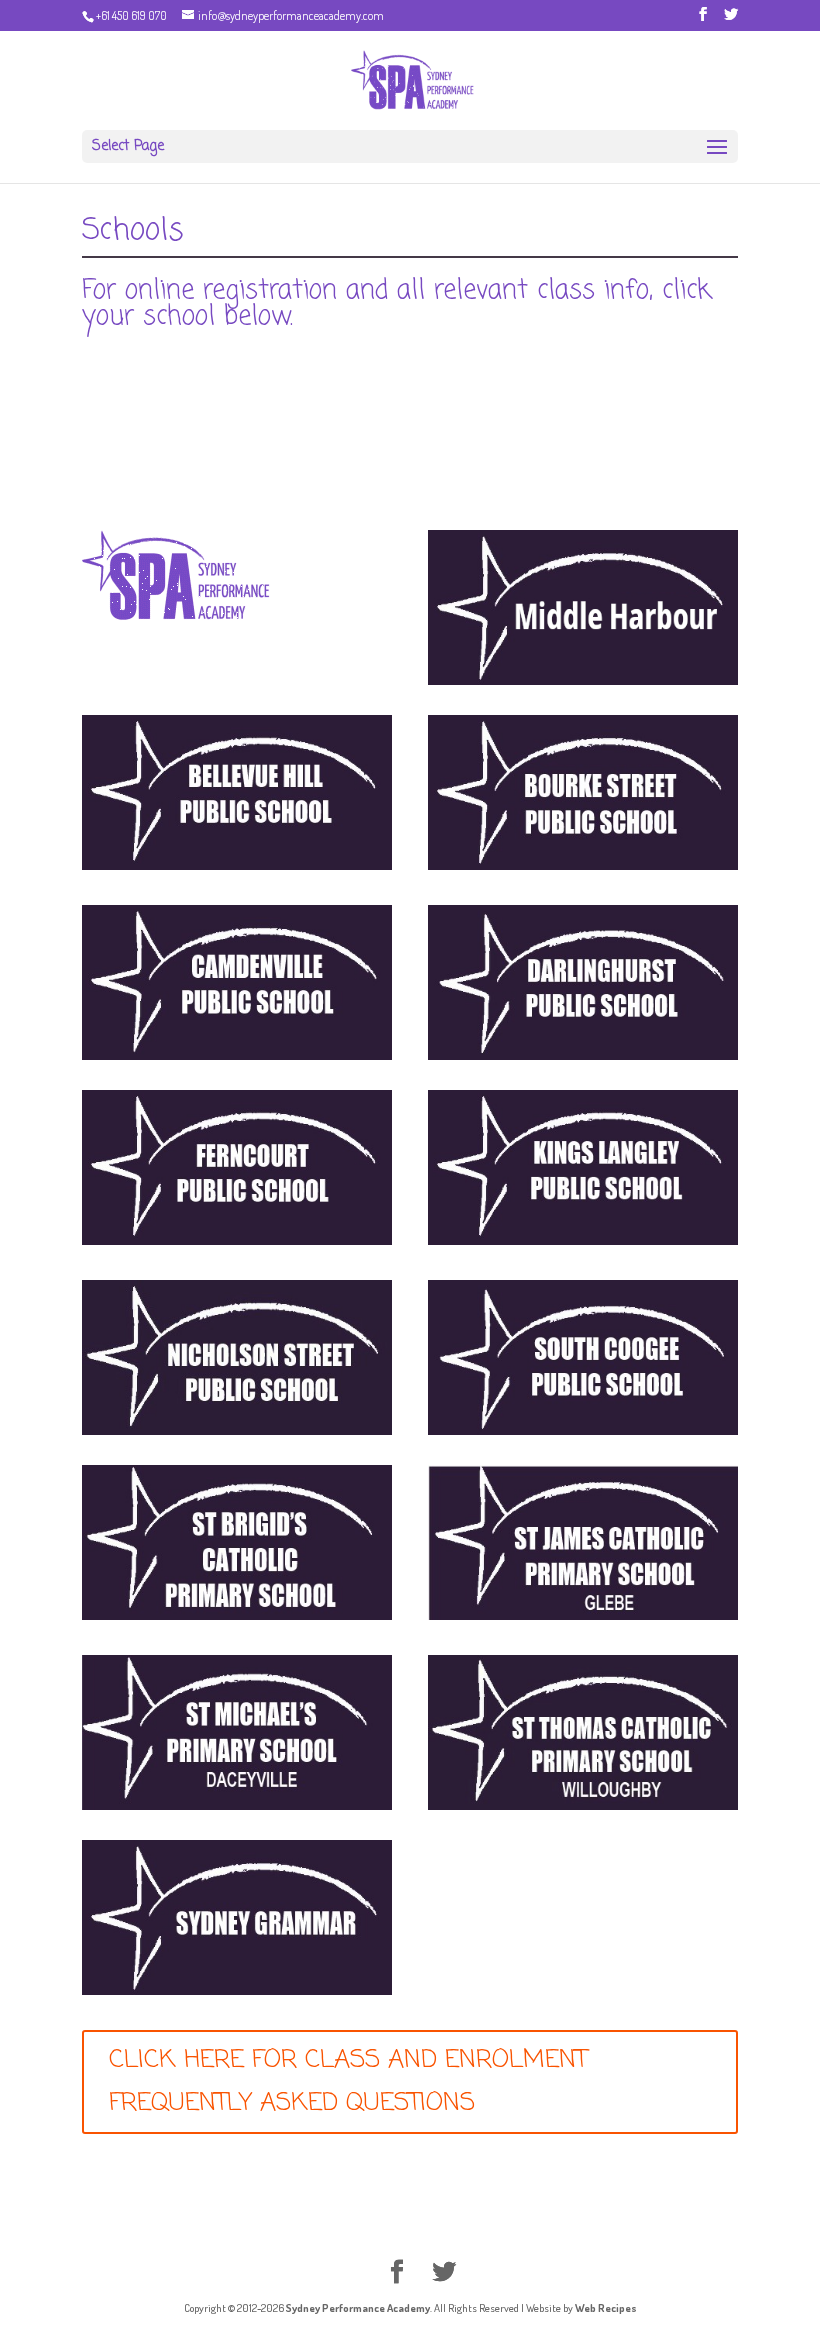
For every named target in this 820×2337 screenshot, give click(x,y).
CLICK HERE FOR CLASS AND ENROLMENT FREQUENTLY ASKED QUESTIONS (348, 2081)
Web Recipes (606, 2308)
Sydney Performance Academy (358, 2308)
